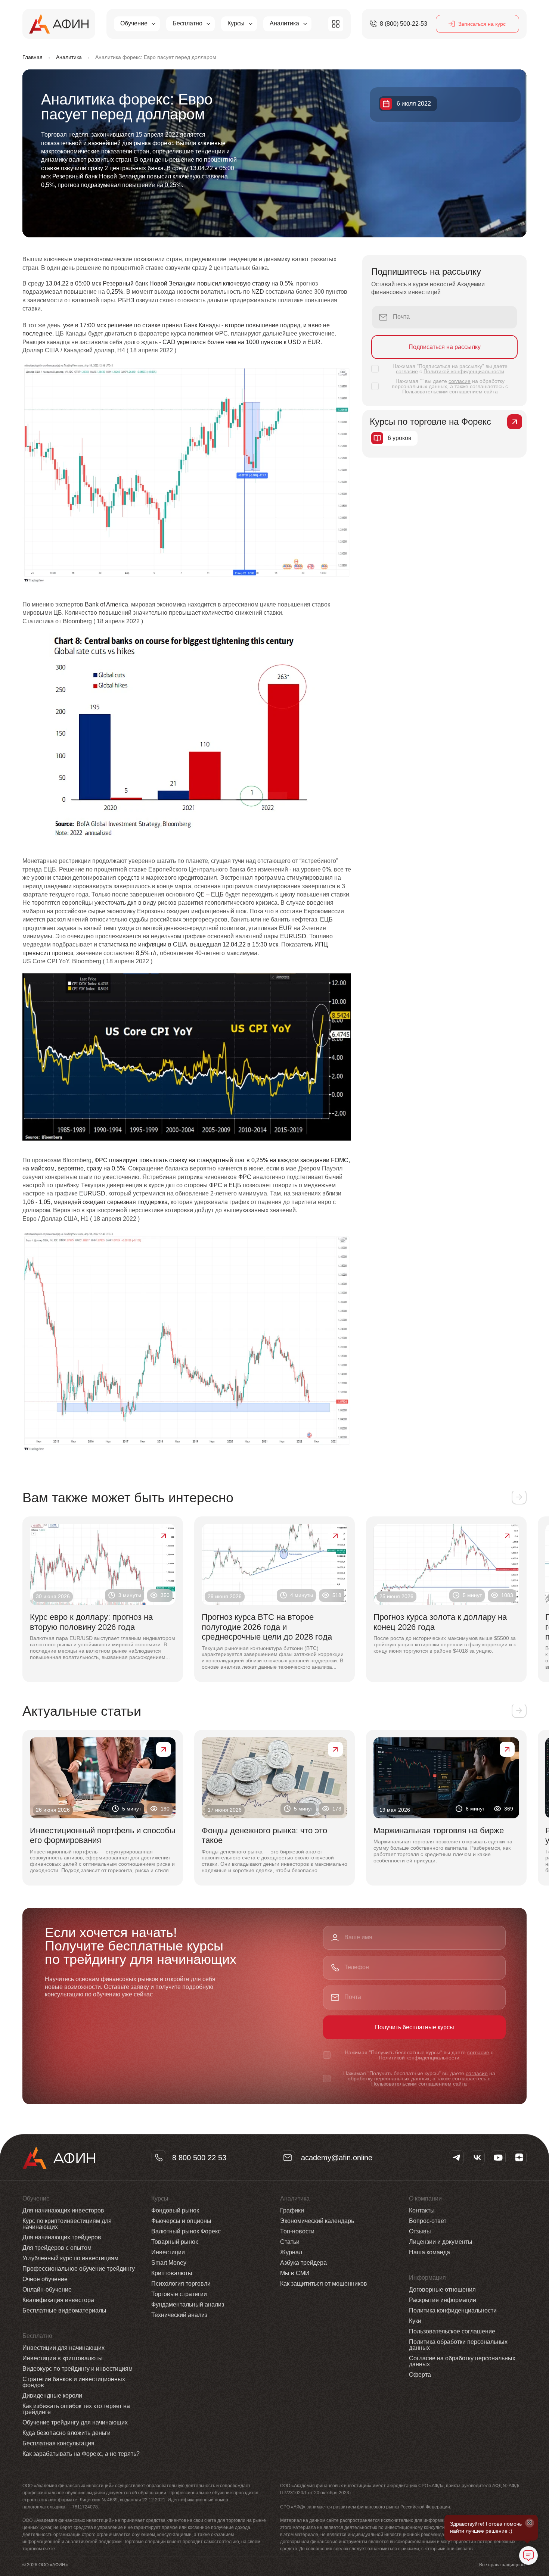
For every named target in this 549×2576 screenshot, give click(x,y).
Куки (415, 2321)
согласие (407, 371)
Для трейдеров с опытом (57, 2248)
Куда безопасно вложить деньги (66, 2433)
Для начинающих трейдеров (62, 2237)
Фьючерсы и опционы (181, 2221)
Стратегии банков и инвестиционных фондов (74, 2382)
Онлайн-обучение (47, 2290)
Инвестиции (168, 2252)
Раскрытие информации (443, 2300)
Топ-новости (297, 2231)
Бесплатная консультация (58, 2443)
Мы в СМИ (295, 2273)
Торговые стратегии (179, 2294)
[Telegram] (456, 2158)
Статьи (290, 2242)
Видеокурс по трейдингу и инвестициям (77, 2369)
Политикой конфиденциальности (464, 371)
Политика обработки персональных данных (458, 2345)
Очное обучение (45, 2279)
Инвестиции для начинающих (63, 2348)
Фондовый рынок (175, 2210)
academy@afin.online (337, 2158)
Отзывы (420, 2231)
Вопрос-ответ (428, 2221)
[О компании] (336, 24)
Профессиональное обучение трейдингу (79, 2269)
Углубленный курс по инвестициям (70, 2258)
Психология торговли (181, 2284)
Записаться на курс (482, 24)
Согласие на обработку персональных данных (462, 2361)
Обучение (134, 23)
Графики (292, 2210)
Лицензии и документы (441, 2242)
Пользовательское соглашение (452, 2331)
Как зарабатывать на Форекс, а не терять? (81, 2454)
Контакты (422, 2210)
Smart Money (169, 2263)
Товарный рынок (175, 2242)
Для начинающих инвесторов (63, 2210)
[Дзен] (519, 2158)
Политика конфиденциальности (453, 2310)
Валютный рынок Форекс (186, 2231)
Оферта (420, 2375)
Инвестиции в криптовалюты (63, 2358)
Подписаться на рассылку (445, 347)
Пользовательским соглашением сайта (450, 392)
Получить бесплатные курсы (415, 2027)
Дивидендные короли (52, 2396)
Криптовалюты (172, 2273)
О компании (425, 2199)
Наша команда (429, 2252)
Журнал (291, 2252)
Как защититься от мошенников (324, 2284)
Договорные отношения (442, 2290)
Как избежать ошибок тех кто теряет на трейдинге (76, 2409)
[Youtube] (498, 2158)
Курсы (236, 23)
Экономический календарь (317, 2221)
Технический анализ (179, 2315)
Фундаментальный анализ (188, 2304)
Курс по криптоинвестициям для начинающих (67, 2224)
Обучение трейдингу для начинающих (75, 2422)
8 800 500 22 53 (199, 2158)
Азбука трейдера (303, 2263)
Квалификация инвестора (58, 2300)
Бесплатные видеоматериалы (64, 2310)
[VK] (477, 2158)
